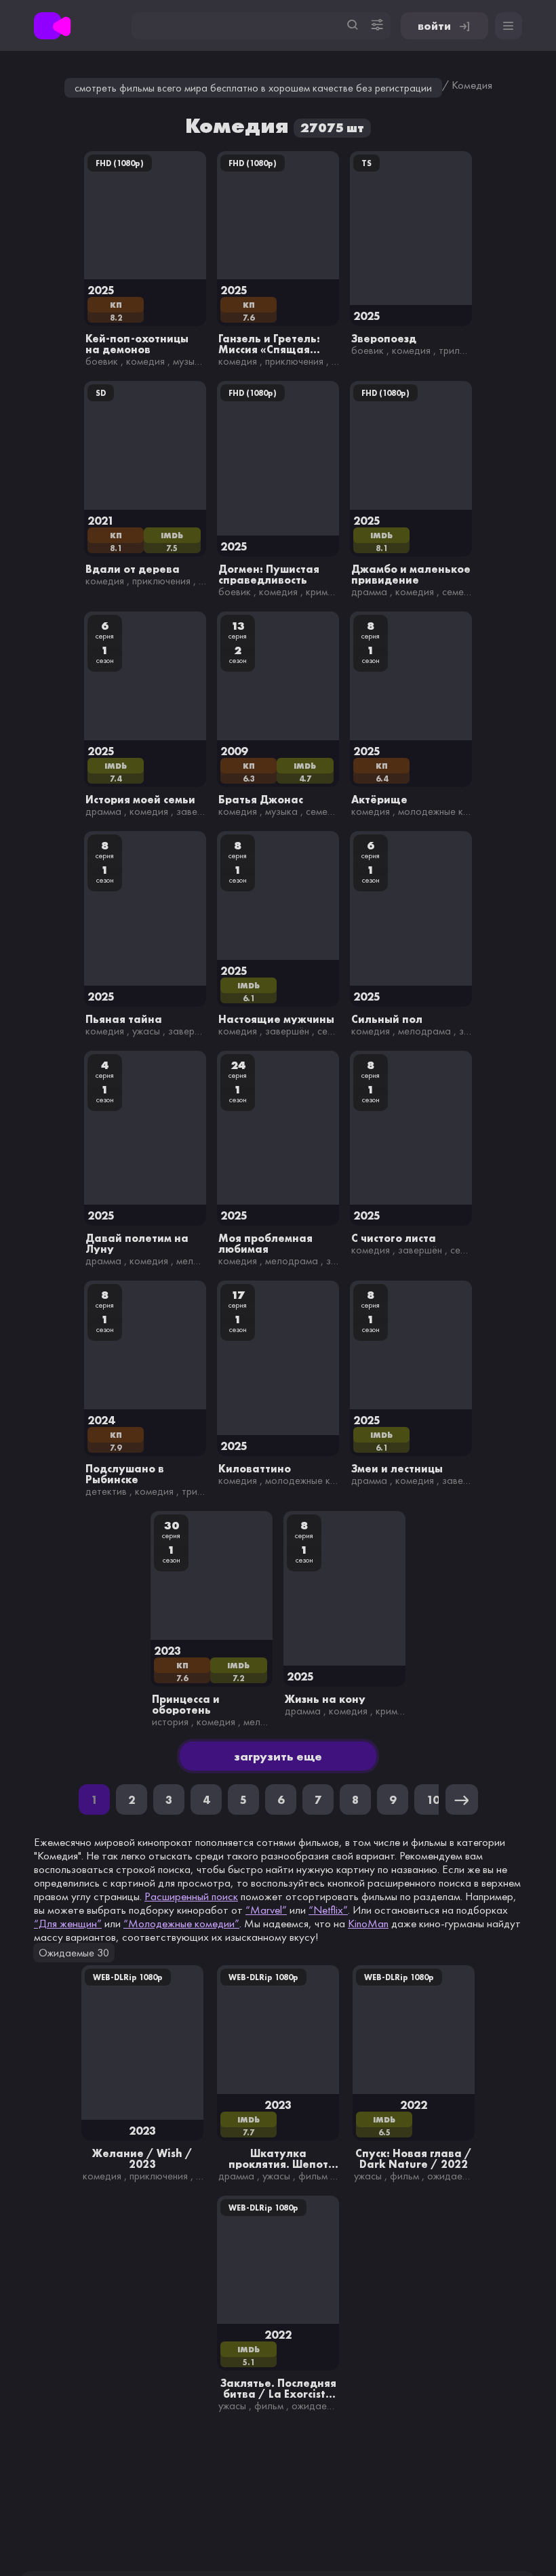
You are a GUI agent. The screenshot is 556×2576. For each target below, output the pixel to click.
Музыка (189, 361)
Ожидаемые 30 (74, 1953)
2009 (234, 751)
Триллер (457, 350)
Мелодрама (424, 1031)
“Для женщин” (68, 1923)
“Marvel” (266, 1910)
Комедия (145, 361)
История (170, 1722)
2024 (101, 1420)
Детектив (106, 1491)
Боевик (102, 361)
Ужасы (146, 1031)
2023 (167, 1650)
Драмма (369, 591)
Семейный (464, 591)
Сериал (334, 1031)
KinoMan (368, 1923)
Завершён (198, 811)
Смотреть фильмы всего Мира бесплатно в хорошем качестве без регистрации (253, 88)
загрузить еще (278, 1756)
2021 (101, 520)
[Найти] (353, 25)
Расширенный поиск (191, 1896)
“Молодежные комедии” (181, 1923)
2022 (414, 2105)
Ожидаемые (454, 2176)
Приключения (294, 361)
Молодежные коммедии (451, 811)
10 (433, 1799)
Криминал (327, 591)
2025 (101, 290)
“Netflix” (328, 1910)
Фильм (313, 2176)
